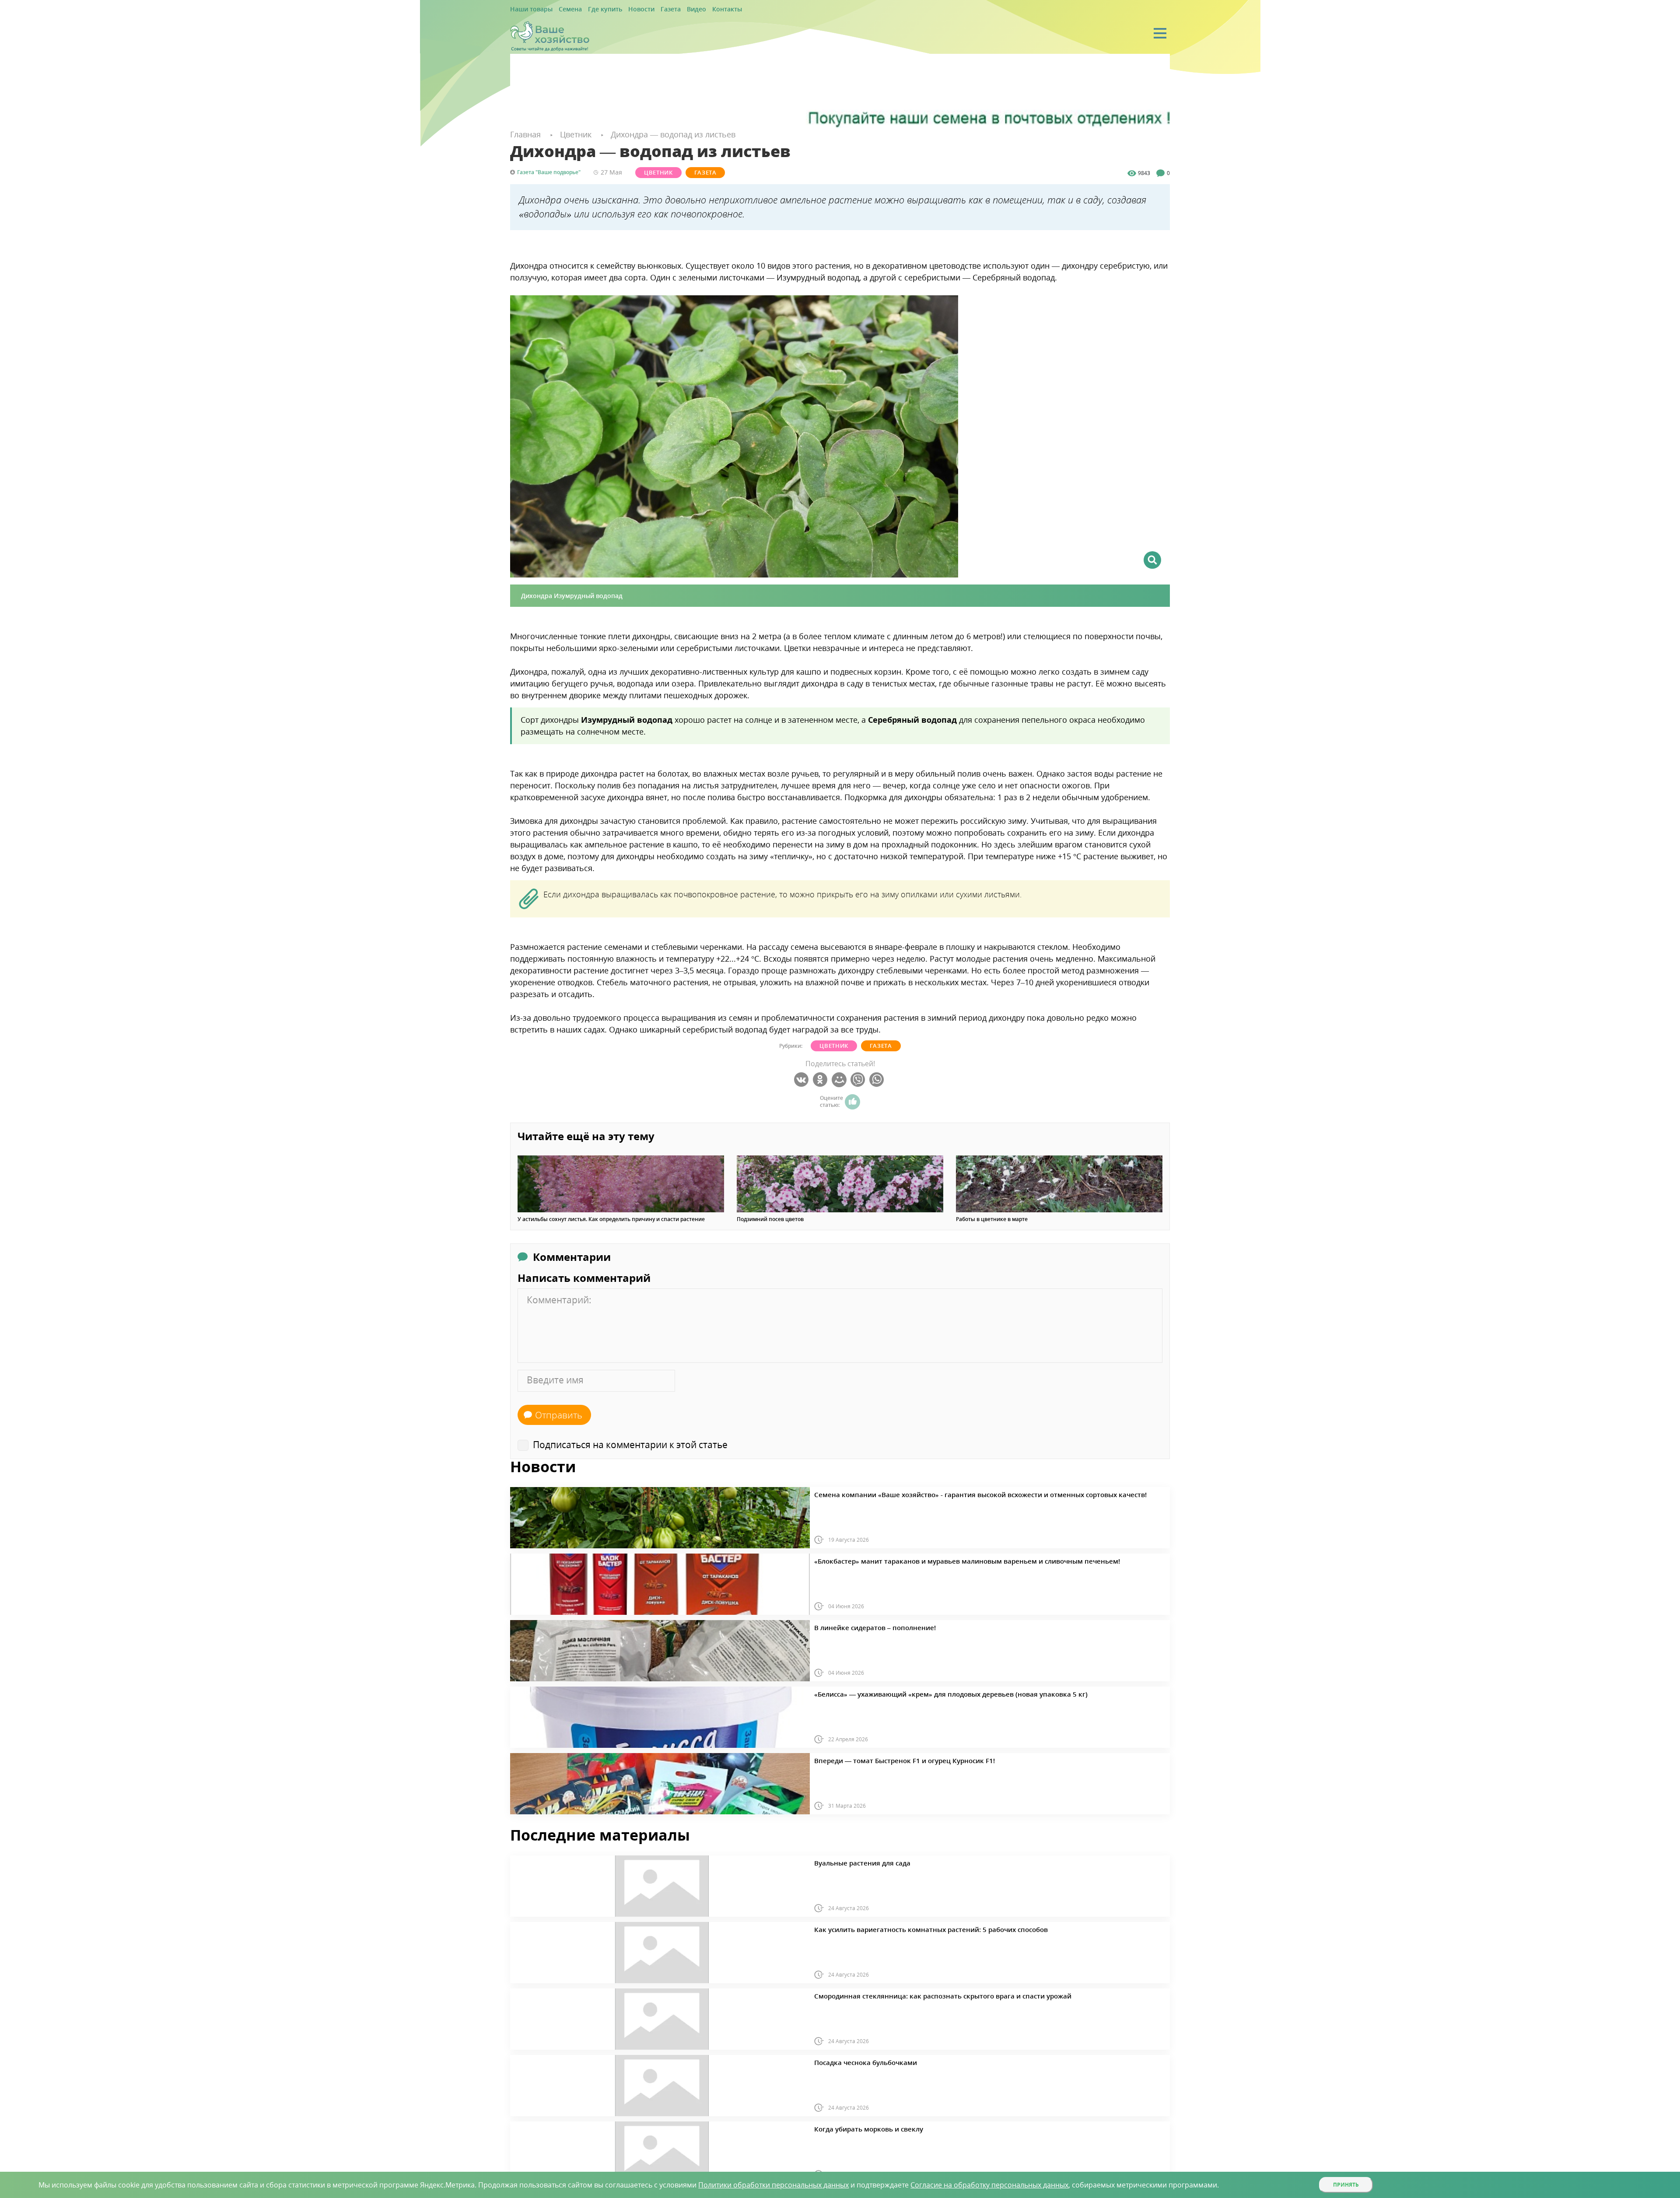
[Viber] (859, 1079)
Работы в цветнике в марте (992, 1219)
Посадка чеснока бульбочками (855, 2061)
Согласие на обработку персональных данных (989, 2185)
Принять (1346, 2185)
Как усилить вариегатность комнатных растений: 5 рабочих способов (906, 1928)
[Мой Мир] (840, 1079)
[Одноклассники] (821, 1079)
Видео (670, 9)
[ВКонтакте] (803, 1079)
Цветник (650, 172)
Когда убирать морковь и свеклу (856, 2128)
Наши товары (528, 9)
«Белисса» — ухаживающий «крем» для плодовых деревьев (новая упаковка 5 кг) (921, 1693)
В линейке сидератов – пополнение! (862, 1626)
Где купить (592, 9)
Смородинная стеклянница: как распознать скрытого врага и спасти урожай (915, 1995)
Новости (623, 9)
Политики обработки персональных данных (773, 2185)
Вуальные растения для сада (852, 1862)
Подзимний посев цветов (770, 1219)
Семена (562, 9)
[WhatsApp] (878, 1079)
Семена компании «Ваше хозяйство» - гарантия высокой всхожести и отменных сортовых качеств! (945, 1493)
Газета (648, 9)
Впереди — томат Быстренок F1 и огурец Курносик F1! (885, 1759)
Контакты (697, 9)
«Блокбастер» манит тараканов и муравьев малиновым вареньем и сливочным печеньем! (934, 1560)
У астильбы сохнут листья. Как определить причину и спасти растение (611, 1219)
